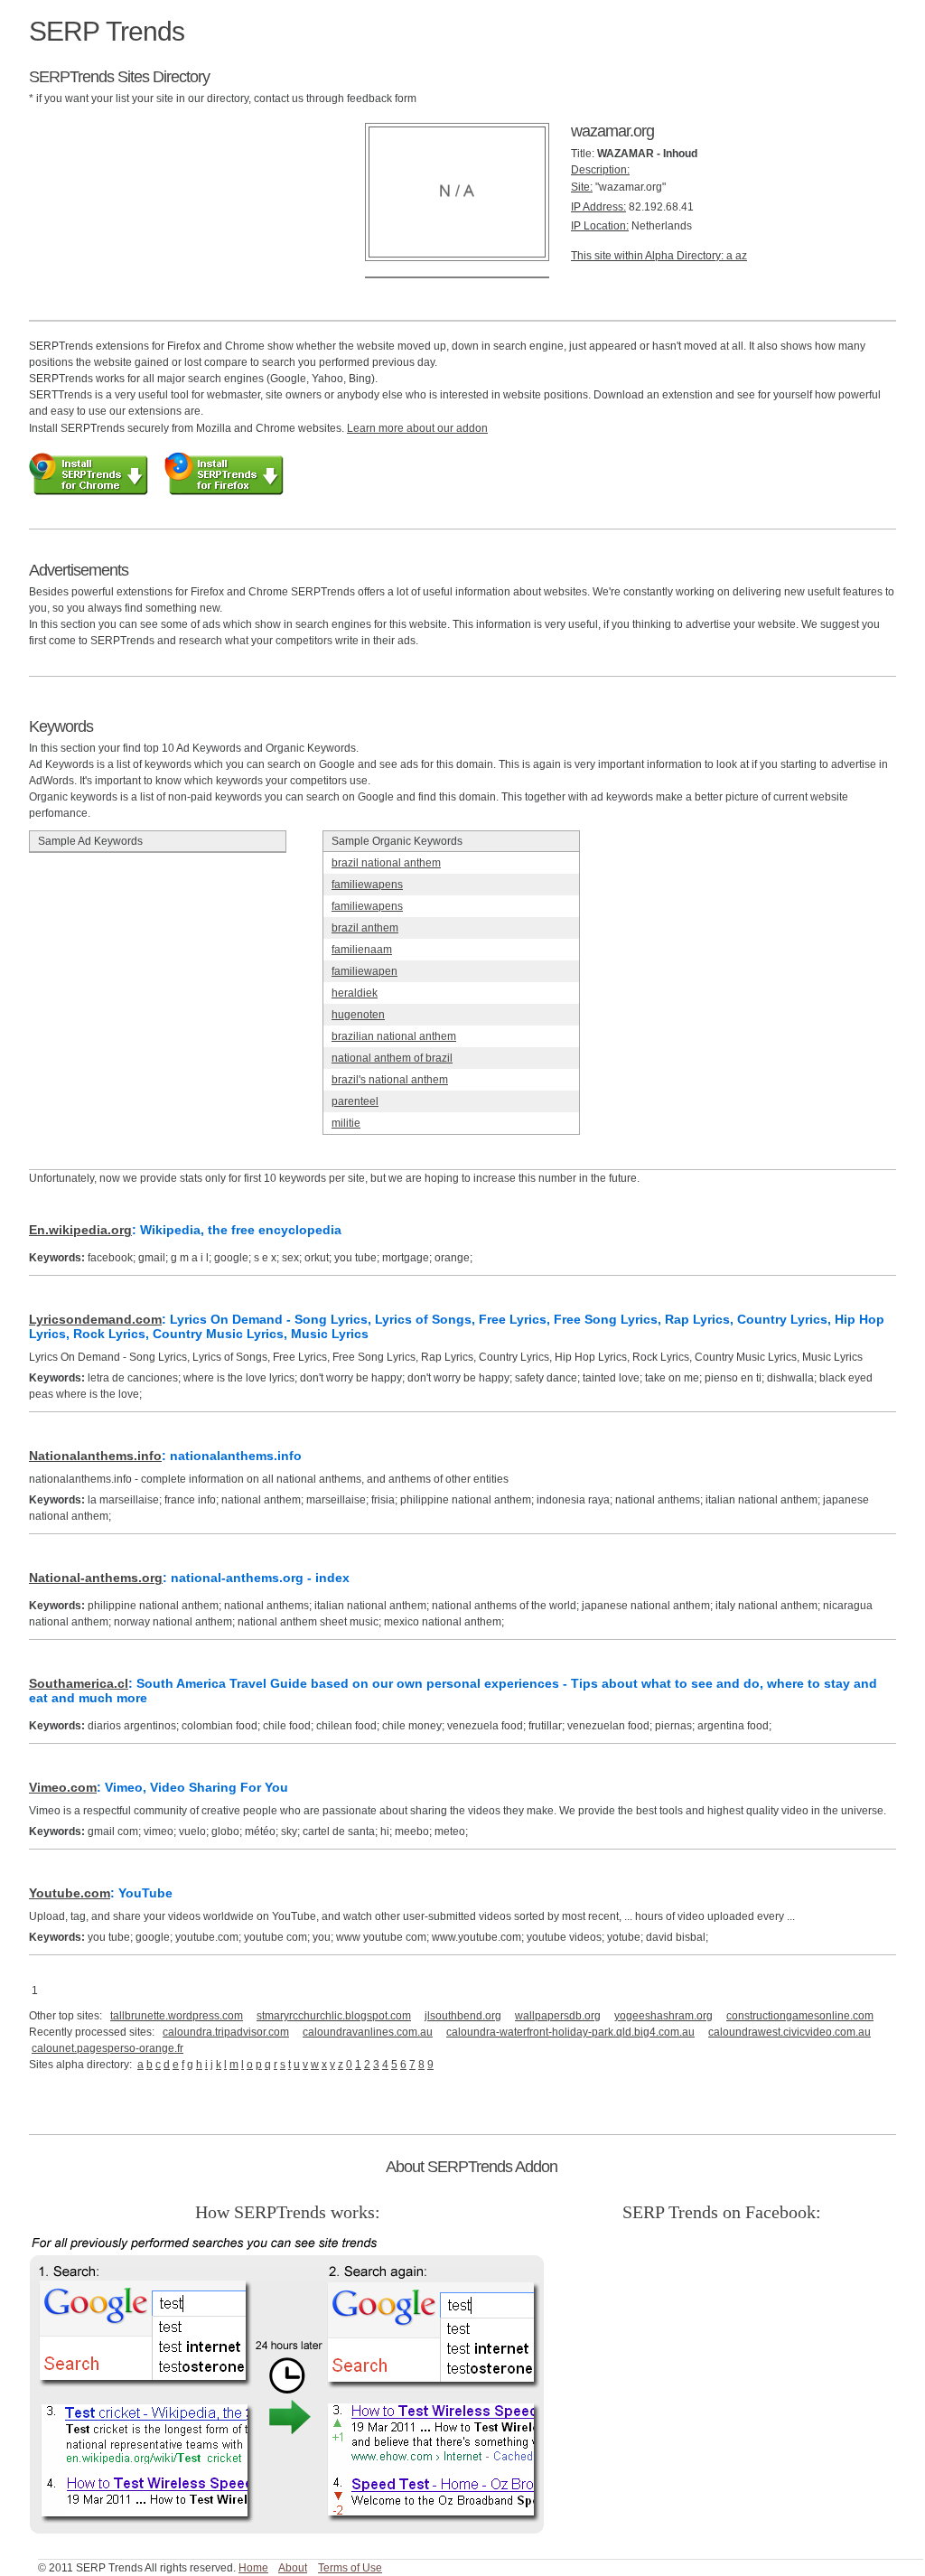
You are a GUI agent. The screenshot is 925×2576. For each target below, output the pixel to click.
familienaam (362, 950)
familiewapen (364, 971)
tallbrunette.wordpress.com (177, 2016)
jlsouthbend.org (463, 2016)
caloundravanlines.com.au (368, 2032)
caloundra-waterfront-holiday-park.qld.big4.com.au (570, 2032)
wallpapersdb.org (558, 2016)
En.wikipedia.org (80, 1230)
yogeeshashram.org (663, 2016)
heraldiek (355, 993)
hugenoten (358, 1015)
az (741, 256)
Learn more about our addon (417, 428)
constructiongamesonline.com (800, 2016)
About (293, 2568)
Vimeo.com (63, 1787)
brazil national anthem (386, 863)
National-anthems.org (96, 1578)
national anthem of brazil (392, 1058)
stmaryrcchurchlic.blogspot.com (334, 2016)
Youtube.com (70, 1893)
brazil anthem (365, 928)
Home (253, 2568)
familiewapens (367, 885)
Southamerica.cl (79, 1683)
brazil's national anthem (390, 1080)
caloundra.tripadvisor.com (226, 2032)
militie (346, 1123)
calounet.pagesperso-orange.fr (107, 2048)
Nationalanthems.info (95, 1456)
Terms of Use (350, 2568)
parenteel (355, 1101)
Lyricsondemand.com (95, 1319)
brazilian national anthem (394, 1036)
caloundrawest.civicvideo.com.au (790, 2032)
